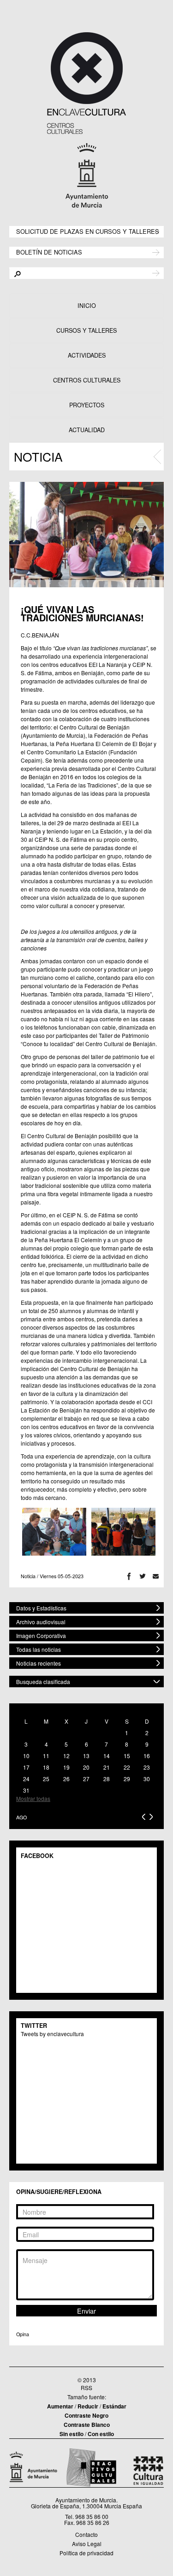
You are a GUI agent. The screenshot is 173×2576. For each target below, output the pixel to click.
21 (107, 1767)
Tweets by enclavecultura (52, 2034)
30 (147, 1779)
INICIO (87, 306)
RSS (86, 2388)
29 (127, 1779)
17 (26, 1767)
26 (66, 1779)
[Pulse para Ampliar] (86, 535)
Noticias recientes (39, 1663)
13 (86, 1756)
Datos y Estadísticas (41, 1608)
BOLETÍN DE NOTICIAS (49, 252)
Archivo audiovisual (41, 1622)
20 (86, 1767)
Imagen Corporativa (41, 1635)
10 (26, 1756)
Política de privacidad (86, 2553)
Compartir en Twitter (142, 1576)
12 (66, 1756)
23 (147, 1767)
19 (66, 1767)
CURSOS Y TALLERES (86, 330)
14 (107, 1756)
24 (26, 1779)
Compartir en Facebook (129, 1576)
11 (46, 1756)
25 (46, 1779)
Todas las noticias (39, 1649)
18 (46, 1767)
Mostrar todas (33, 1798)
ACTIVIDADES (87, 355)
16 (147, 1756)
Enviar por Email (156, 1576)
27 (86, 1779)
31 (26, 1790)
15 (127, 1756)
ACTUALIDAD (87, 430)
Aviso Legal (87, 2544)
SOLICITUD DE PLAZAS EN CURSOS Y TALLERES (88, 231)
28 (107, 1779)
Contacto (86, 2534)
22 (127, 1767)
